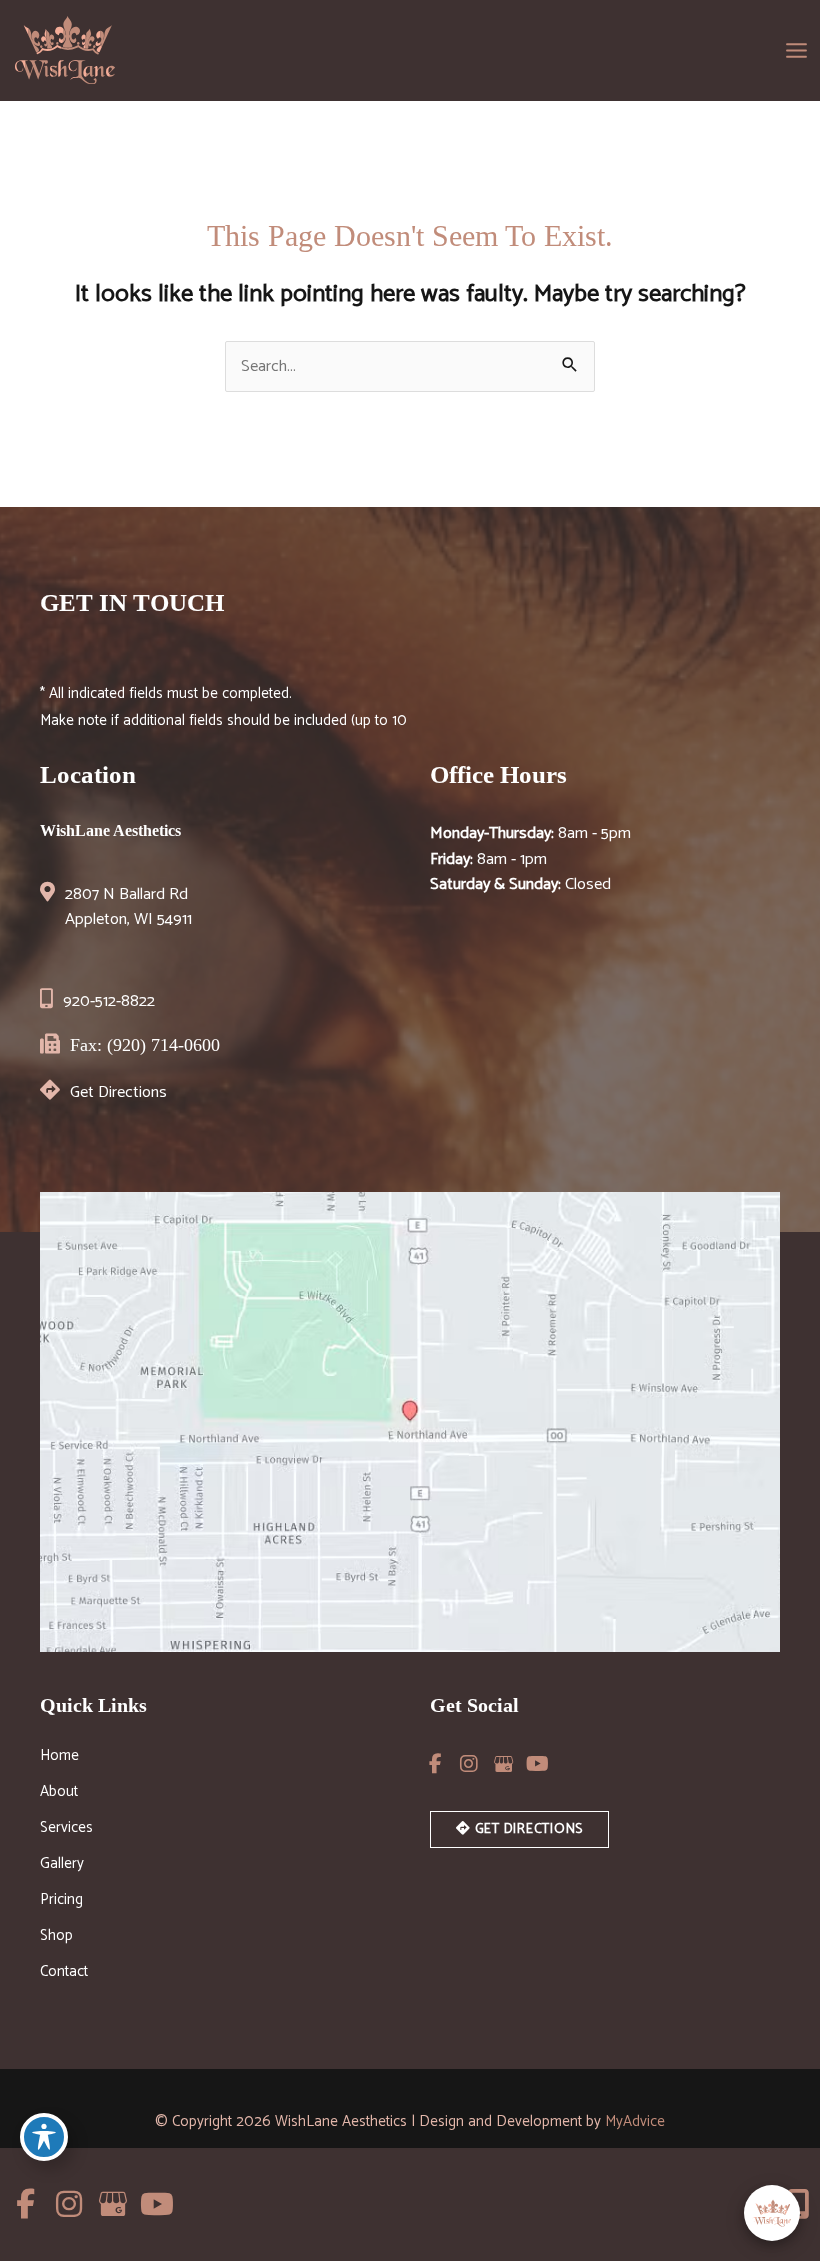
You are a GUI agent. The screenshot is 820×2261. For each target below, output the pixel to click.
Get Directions (118, 1092)
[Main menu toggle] (796, 50)
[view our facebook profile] (435, 1764)
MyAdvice (635, 2121)
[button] (519, 1828)
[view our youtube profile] (537, 1764)
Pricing (61, 1902)
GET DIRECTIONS (527, 1829)
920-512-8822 (109, 1001)
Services (66, 1830)
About (59, 1794)
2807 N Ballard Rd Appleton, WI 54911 (128, 907)
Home (59, 1758)
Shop (56, 1938)
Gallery (62, 1866)
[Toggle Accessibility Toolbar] (44, 2137)
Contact (64, 1974)
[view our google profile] (503, 1764)
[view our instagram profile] (469, 1764)
